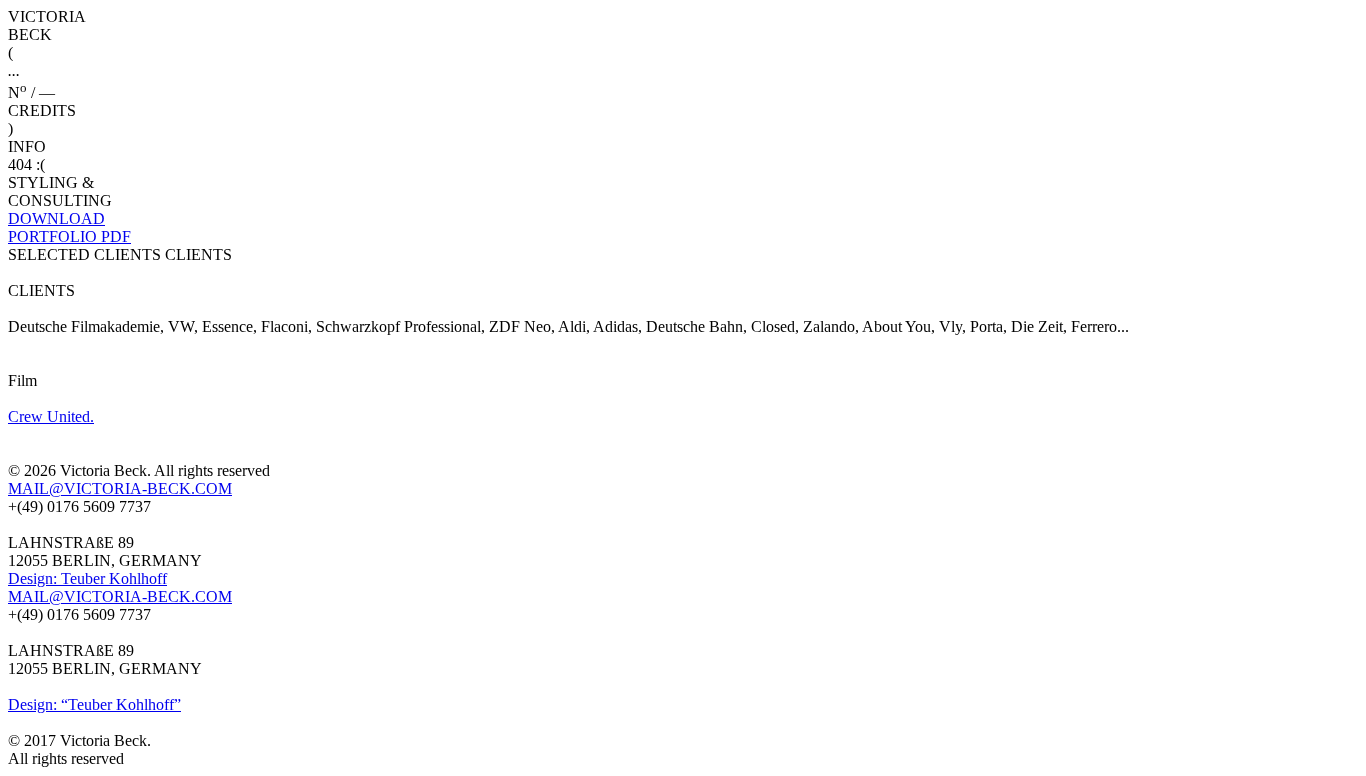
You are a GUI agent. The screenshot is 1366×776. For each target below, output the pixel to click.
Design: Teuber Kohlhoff (87, 578)
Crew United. (51, 416)
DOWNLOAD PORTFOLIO (69, 227)
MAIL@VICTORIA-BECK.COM (120, 488)
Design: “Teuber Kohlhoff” (94, 704)
